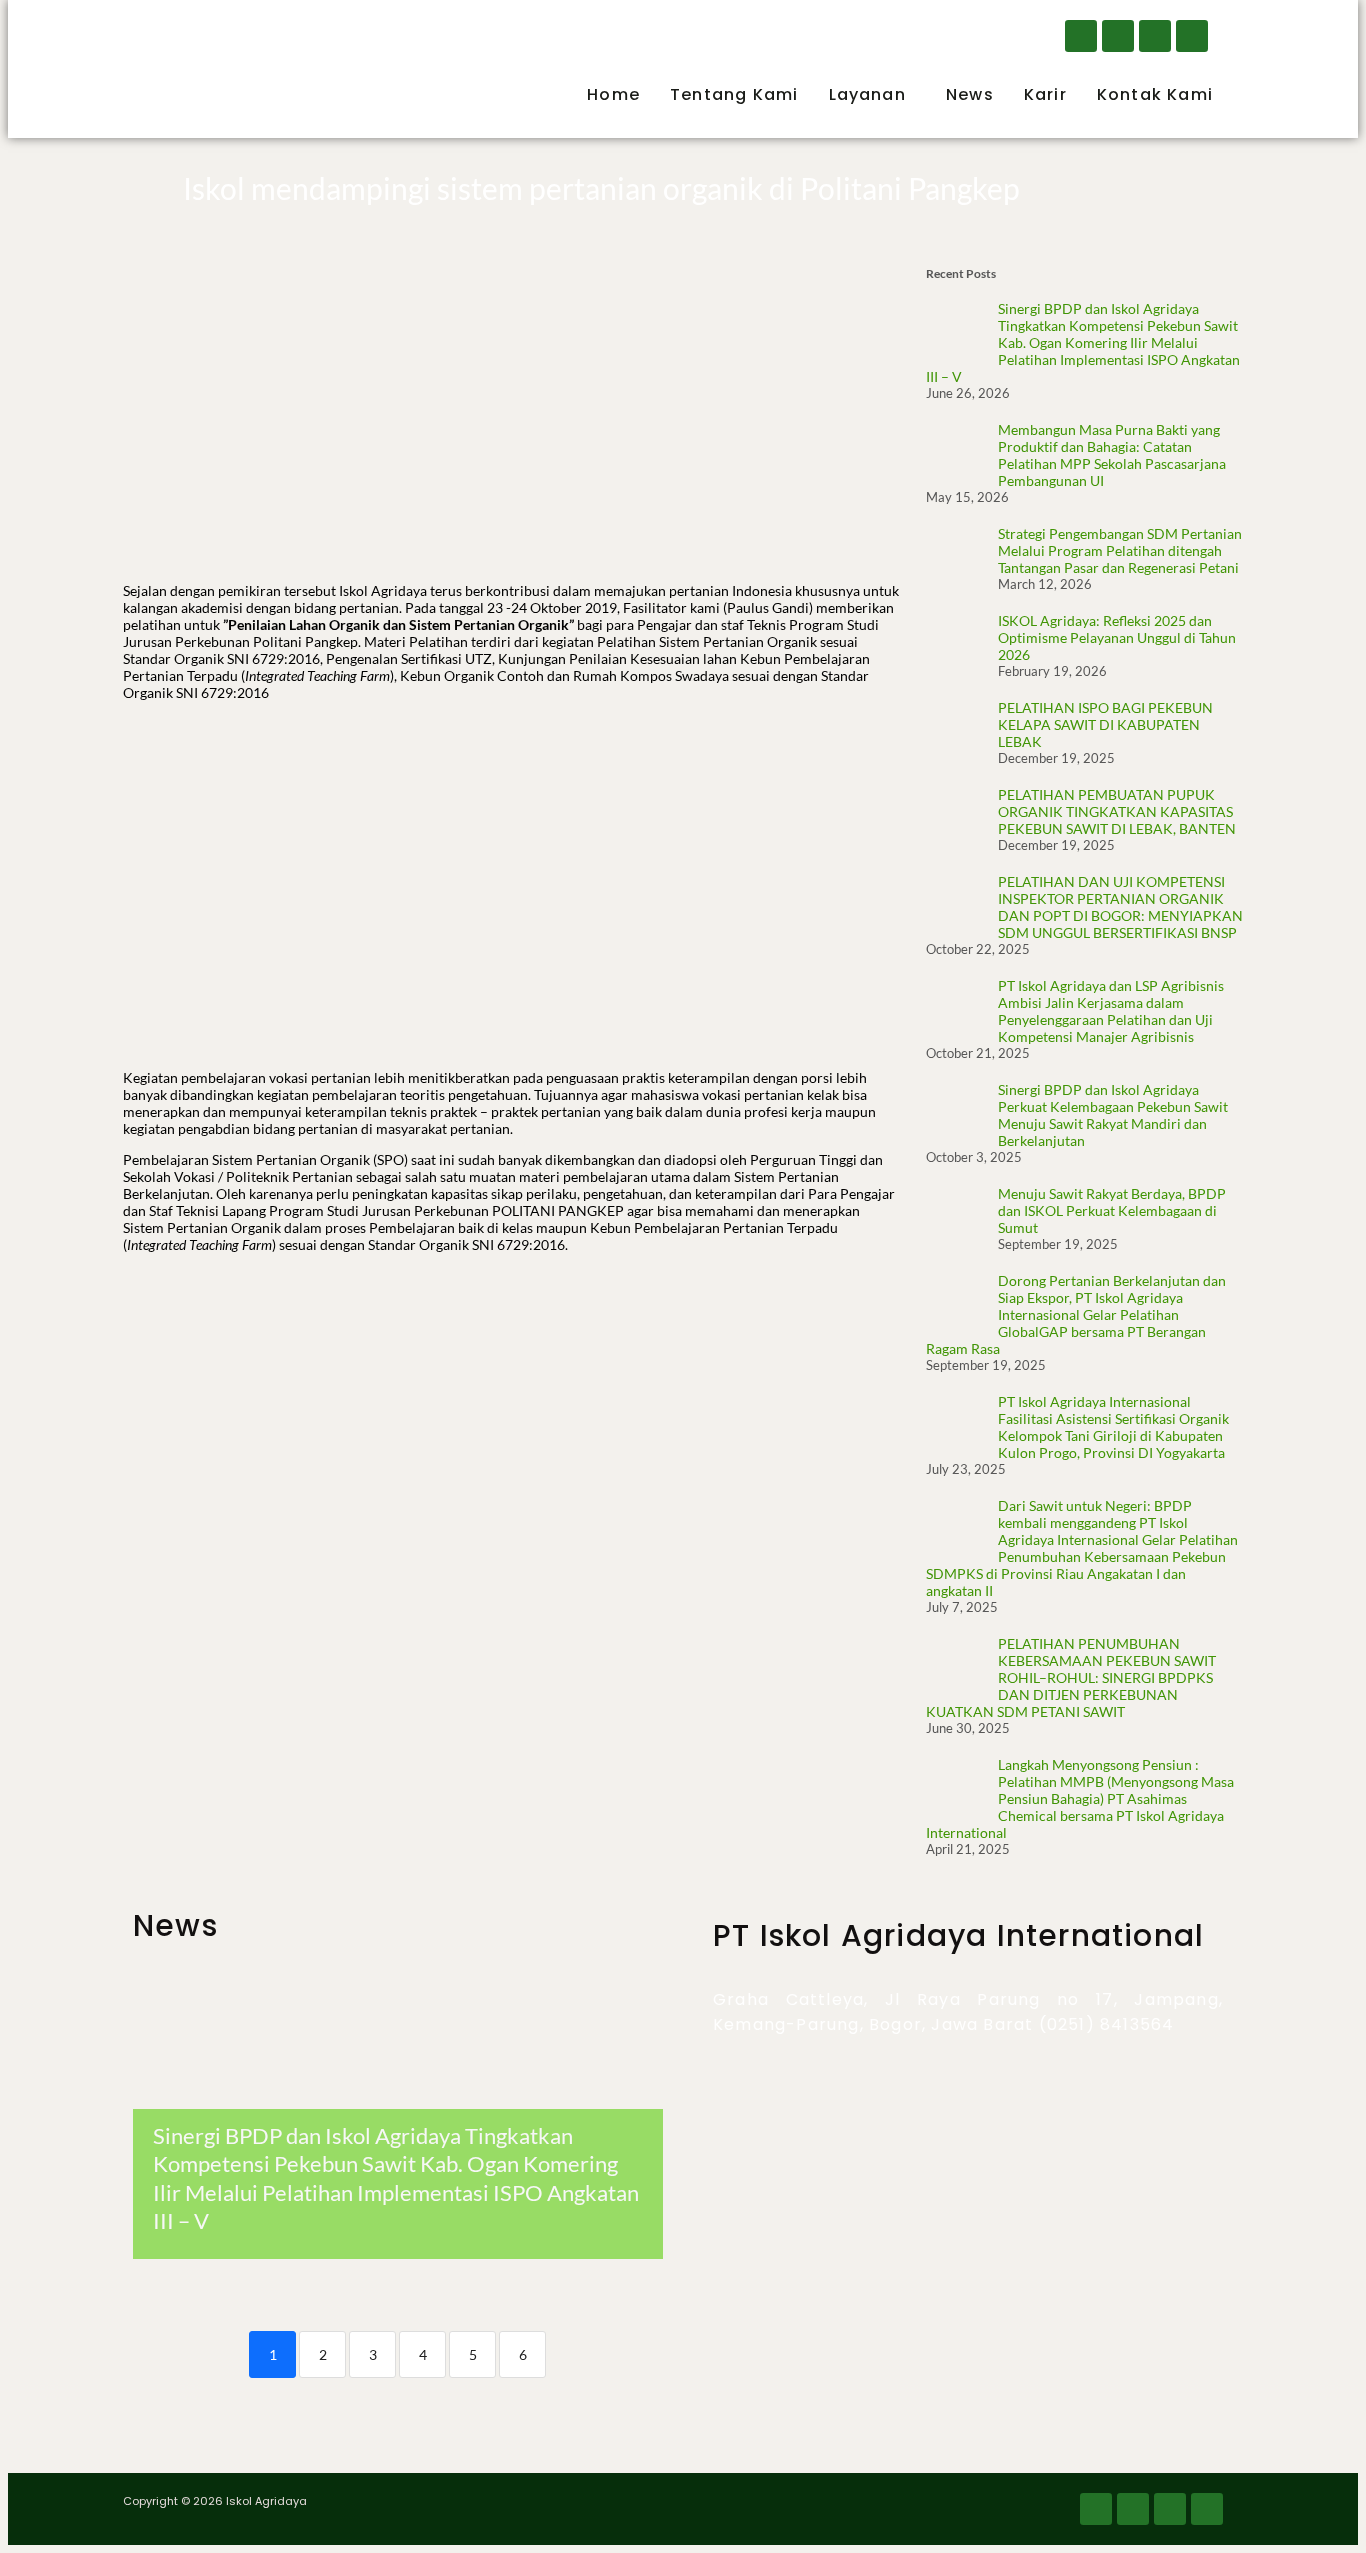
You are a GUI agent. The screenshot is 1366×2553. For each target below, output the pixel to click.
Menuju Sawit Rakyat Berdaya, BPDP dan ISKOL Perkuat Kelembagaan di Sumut (1112, 1210)
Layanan (867, 94)
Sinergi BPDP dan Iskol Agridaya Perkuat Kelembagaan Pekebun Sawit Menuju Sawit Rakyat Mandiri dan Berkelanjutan (1113, 1115)
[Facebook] (1081, 36)
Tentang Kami (734, 94)
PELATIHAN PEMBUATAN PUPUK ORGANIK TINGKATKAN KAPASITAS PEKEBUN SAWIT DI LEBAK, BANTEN (1117, 811)
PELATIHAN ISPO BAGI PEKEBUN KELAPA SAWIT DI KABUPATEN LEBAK (1105, 724)
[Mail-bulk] (1155, 36)
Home (613, 94)
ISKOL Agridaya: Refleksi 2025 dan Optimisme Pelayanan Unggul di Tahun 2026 (1117, 637)
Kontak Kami (1155, 94)
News (970, 94)
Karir (1045, 94)
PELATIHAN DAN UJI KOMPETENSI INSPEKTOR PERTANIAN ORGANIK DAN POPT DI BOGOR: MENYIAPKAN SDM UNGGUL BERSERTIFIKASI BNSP (1120, 907)
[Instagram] (1118, 36)
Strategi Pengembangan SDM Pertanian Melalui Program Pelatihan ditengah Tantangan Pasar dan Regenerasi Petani (1120, 550)
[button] (872, 95)
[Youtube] (1192, 36)
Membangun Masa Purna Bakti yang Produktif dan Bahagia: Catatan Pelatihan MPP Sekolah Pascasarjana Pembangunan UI (1112, 455)
